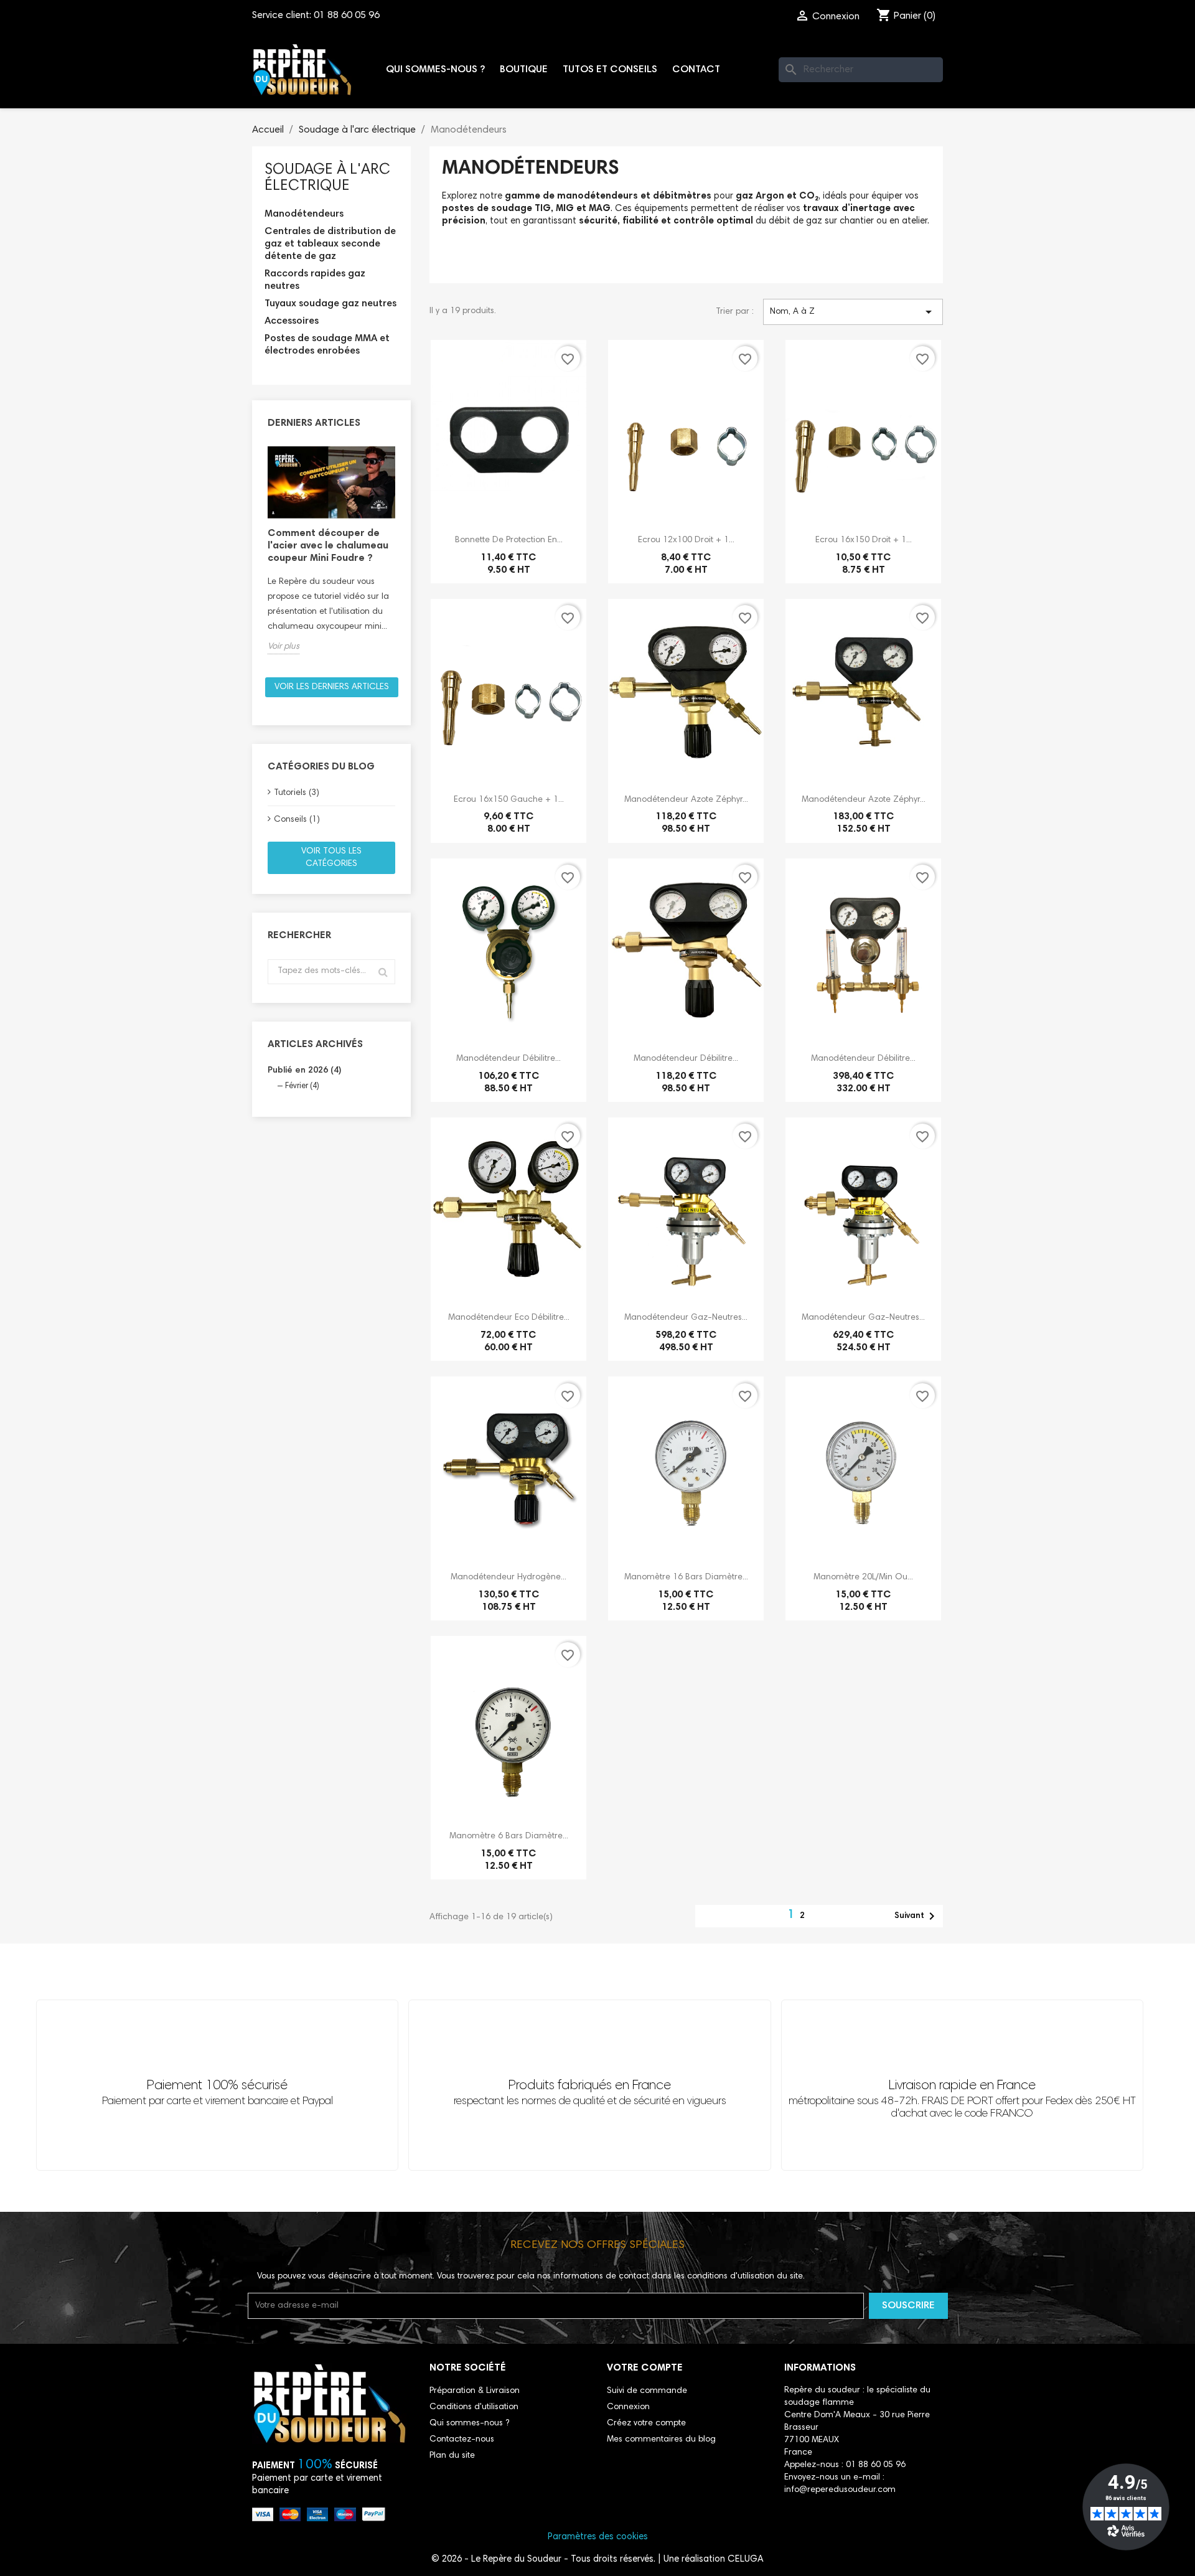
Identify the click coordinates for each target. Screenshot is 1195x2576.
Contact (696, 70)
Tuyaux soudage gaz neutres (330, 304)
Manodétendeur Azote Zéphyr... (686, 800)
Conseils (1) (297, 820)
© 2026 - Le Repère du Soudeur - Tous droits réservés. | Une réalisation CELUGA (597, 2560)
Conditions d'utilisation (474, 2407)
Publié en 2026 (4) (305, 1071)
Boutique (524, 70)
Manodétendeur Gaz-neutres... (686, 1318)
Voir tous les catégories (331, 858)
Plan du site (452, 2456)
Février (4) (302, 1087)
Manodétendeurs (304, 214)
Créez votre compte (646, 2423)
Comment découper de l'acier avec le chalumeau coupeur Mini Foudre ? (328, 546)
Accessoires (292, 321)
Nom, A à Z (853, 312)
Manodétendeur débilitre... (508, 1059)
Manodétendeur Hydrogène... (508, 1577)
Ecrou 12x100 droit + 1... (686, 540)
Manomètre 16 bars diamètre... (686, 1577)
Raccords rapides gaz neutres (315, 280)
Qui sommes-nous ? (435, 70)
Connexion (628, 2407)
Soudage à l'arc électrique (327, 178)
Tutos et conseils (610, 70)
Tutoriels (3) (297, 793)
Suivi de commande (647, 2391)
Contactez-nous (462, 2440)
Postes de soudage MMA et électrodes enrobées (327, 345)
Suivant (917, 1916)
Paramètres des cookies (598, 2537)
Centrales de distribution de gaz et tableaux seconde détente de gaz (330, 244)
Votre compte (645, 2368)
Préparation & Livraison (475, 2391)
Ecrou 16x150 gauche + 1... (509, 800)
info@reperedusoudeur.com (840, 2490)
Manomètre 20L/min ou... (863, 1577)
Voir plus (284, 647)
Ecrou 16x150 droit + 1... (864, 540)
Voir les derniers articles (332, 687)
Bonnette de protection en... (509, 540)
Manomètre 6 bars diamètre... (509, 1836)
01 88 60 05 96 (347, 16)
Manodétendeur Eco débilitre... (509, 1318)
